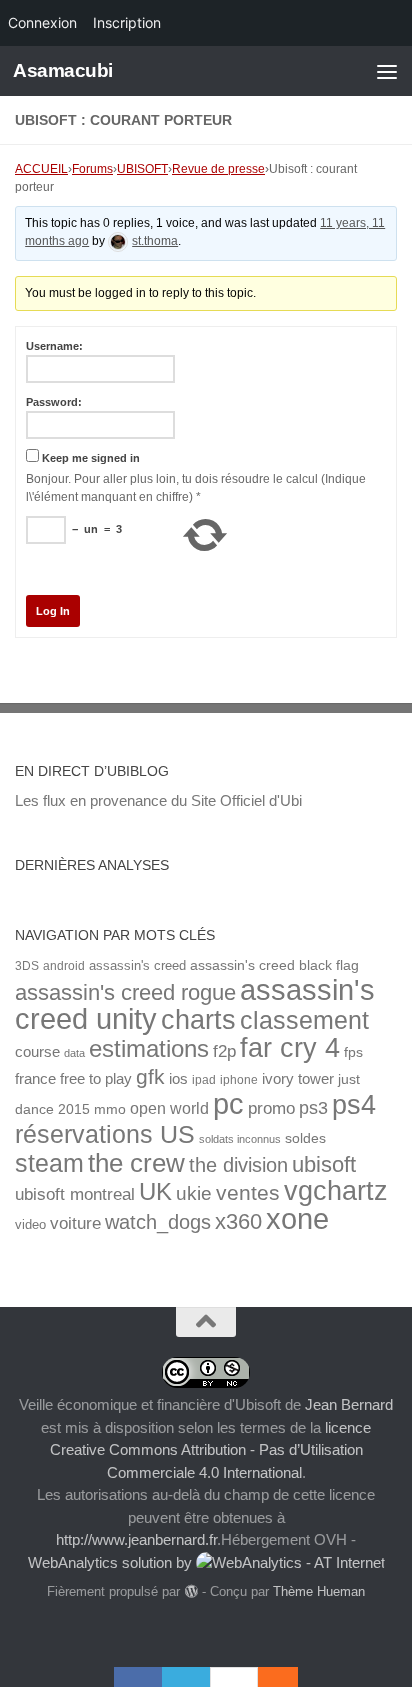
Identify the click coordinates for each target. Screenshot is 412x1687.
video (30, 1224)
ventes (248, 1192)
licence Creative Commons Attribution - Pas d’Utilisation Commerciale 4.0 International (211, 1450)
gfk (150, 1076)
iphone (239, 1079)
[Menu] (387, 71)
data (74, 1053)
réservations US (105, 1134)
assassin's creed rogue (125, 992)
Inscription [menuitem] (127, 22)
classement (304, 1020)
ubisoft (324, 1164)
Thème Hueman (319, 1591)
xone (297, 1219)
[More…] (268, 1677)
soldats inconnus (240, 1139)
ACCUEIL (41, 169)
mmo (110, 1109)
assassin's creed (137, 965)
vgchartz (336, 1190)
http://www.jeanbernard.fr (136, 1539)
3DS (27, 965)
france (35, 1079)
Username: (54, 346)
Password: (54, 402)
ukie (194, 1193)
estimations (149, 1049)
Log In (53, 611)
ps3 (313, 1108)
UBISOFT (142, 169)
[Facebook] (138, 1677)
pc (228, 1104)
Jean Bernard (349, 1404)
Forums (92, 169)
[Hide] (288, 1677)
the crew (136, 1163)
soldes (305, 1138)
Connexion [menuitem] (42, 22)
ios (178, 1078)
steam (49, 1163)
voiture (75, 1223)
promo (271, 1108)
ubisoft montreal (75, 1194)
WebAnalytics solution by (112, 1562)
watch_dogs (158, 1222)
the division (238, 1165)
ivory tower (298, 1079)
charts (198, 1019)
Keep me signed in (91, 458)
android (64, 965)
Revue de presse (218, 169)
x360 (238, 1221)
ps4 (354, 1104)
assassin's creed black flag (274, 965)
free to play (96, 1079)
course (37, 1051)
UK (155, 1191)
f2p (224, 1051)
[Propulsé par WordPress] (190, 1591)
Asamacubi (63, 70)
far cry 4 (290, 1048)
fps (353, 1052)
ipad (204, 1079)
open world (169, 1108)
